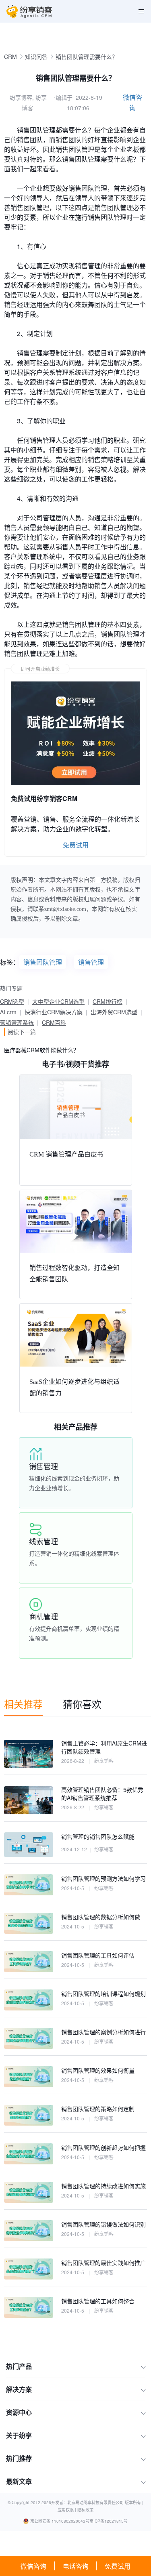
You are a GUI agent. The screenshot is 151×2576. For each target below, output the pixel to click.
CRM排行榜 (108, 1001)
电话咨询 (76, 2566)
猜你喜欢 (82, 1704)
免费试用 (118, 2566)
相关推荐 (23, 1704)
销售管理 (91, 962)
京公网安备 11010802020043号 (60, 2521)
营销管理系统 (17, 1022)
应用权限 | (67, 2510)
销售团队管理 (43, 962)
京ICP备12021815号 (109, 2521)
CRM (10, 57)
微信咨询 (33, 2566)
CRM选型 (12, 1001)
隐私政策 (85, 2510)
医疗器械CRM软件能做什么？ (41, 1050)
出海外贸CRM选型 (114, 1012)
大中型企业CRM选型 (58, 1001)
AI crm (8, 1012)
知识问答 (36, 57)
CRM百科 (54, 1022)
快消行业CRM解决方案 (54, 1012)
